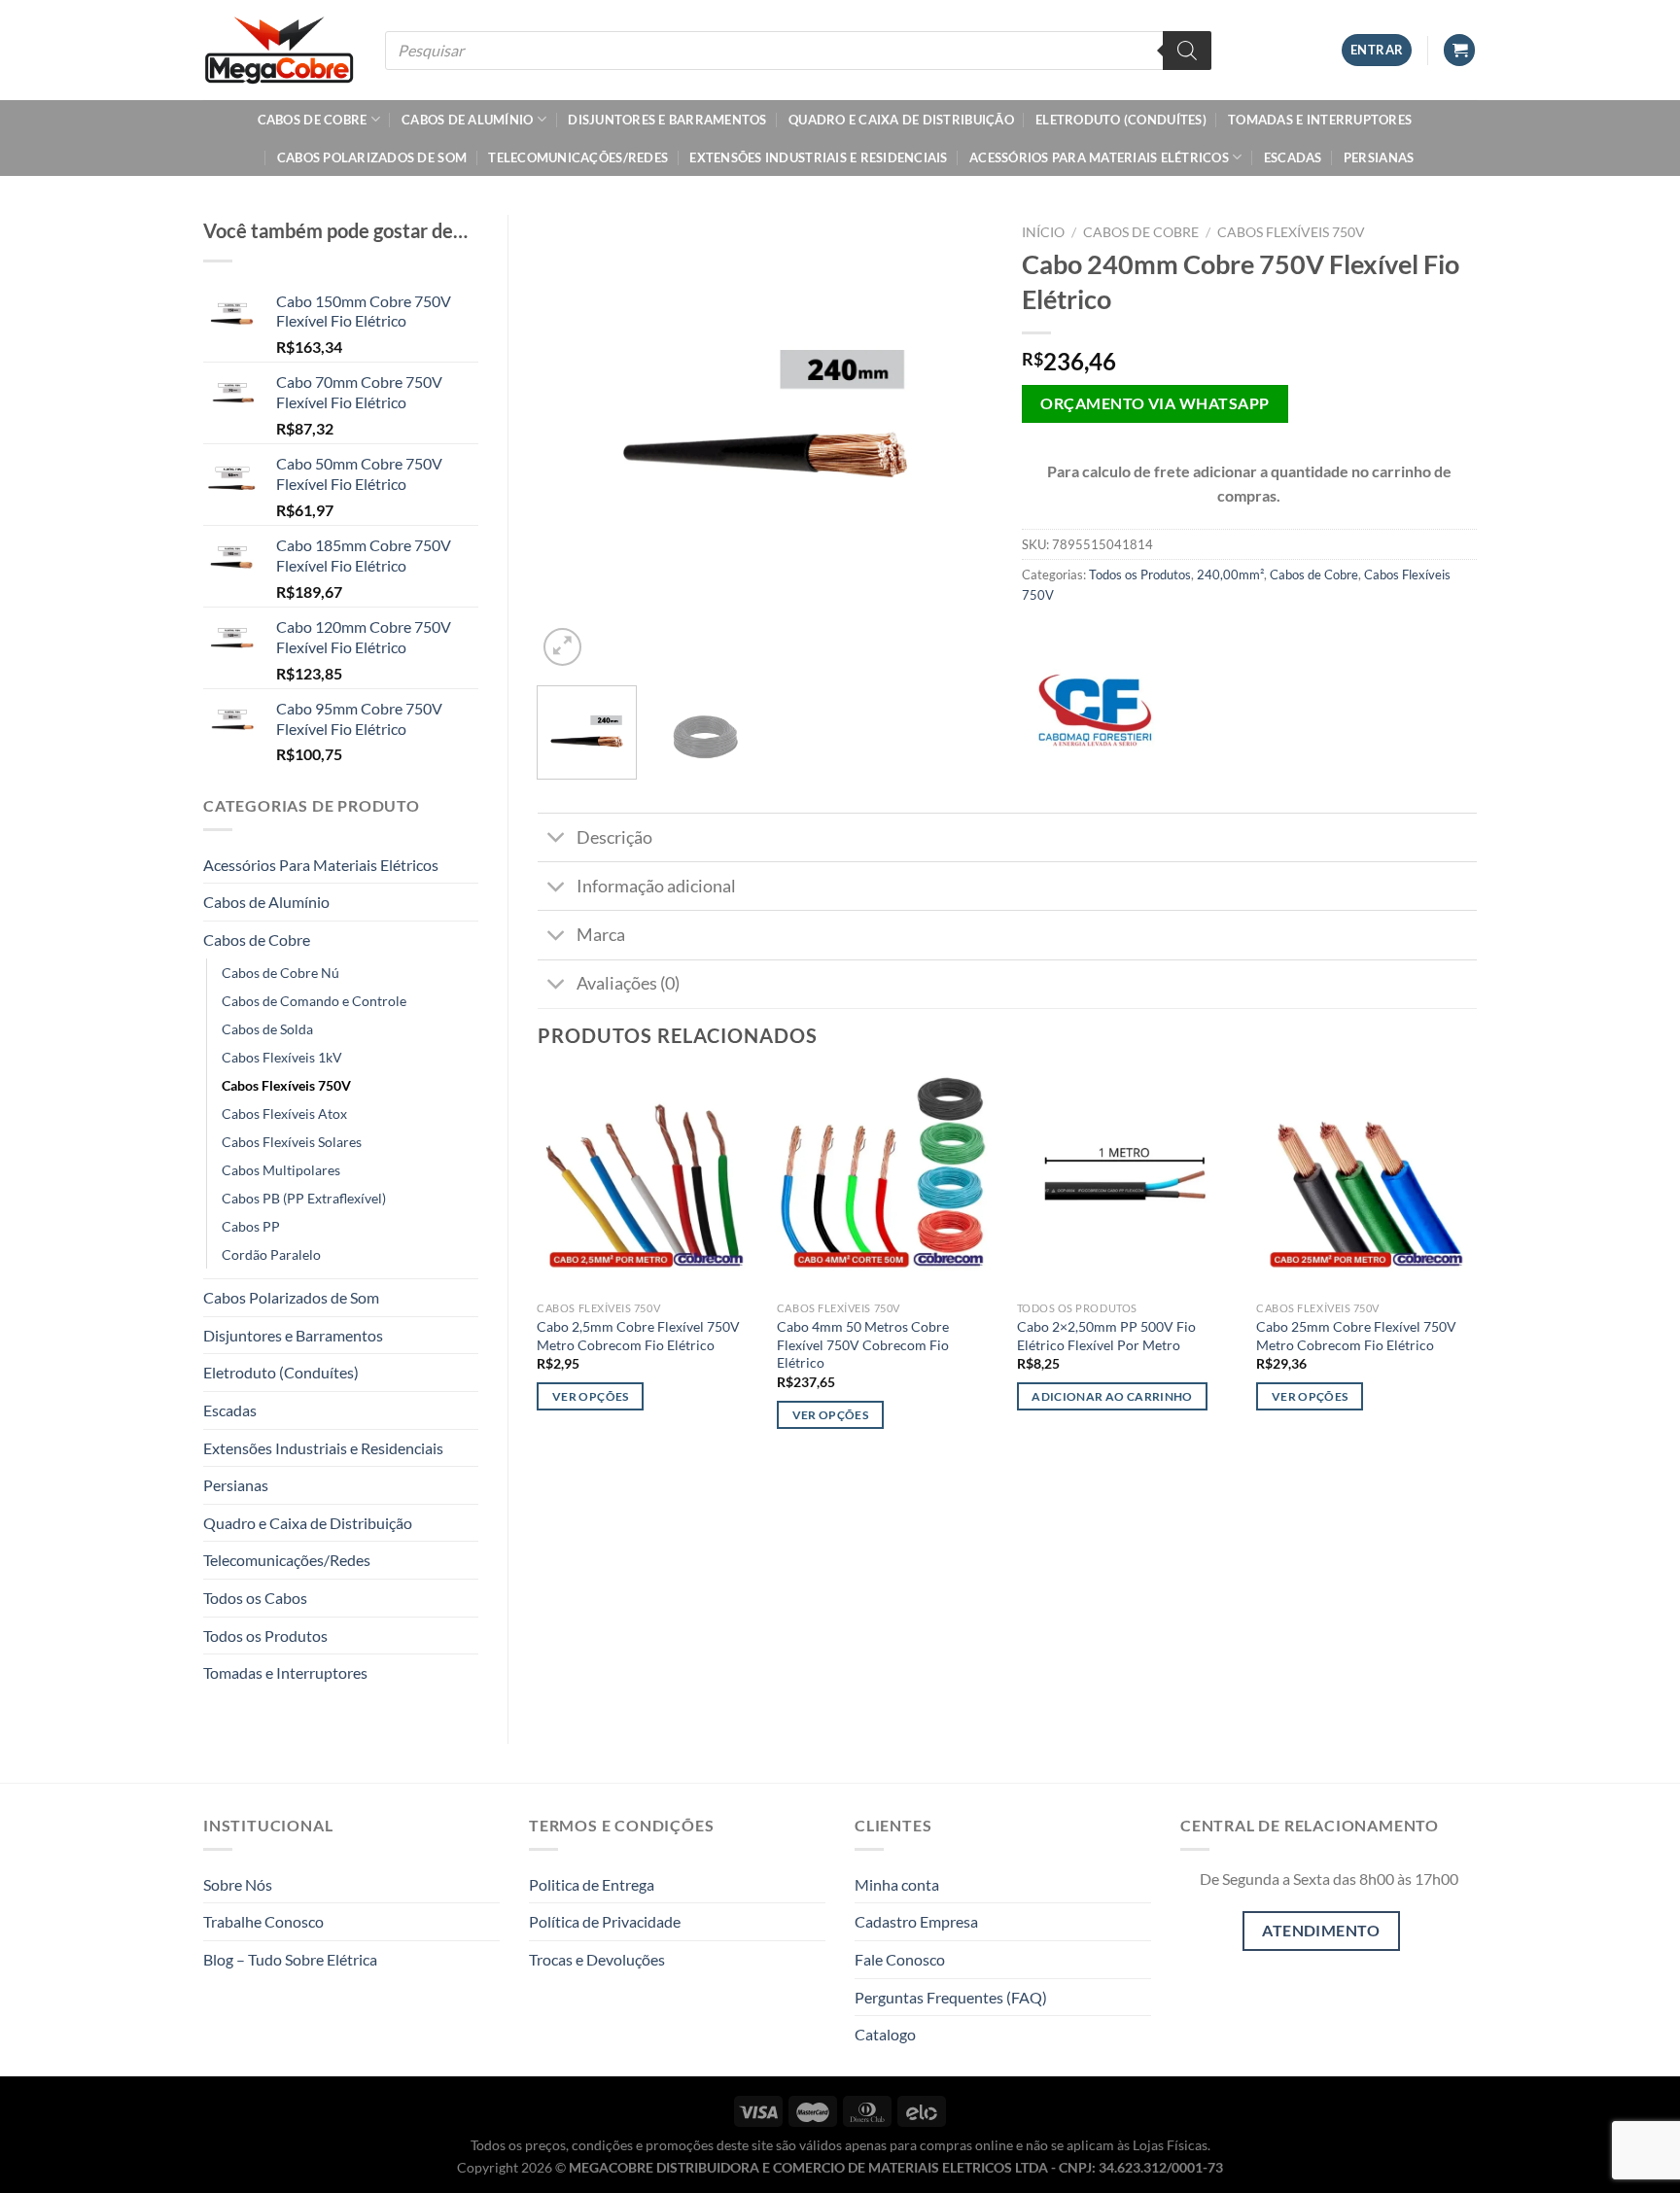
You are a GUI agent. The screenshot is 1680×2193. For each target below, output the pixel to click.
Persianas (1379, 157)
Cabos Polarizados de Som (372, 157)
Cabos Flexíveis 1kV (282, 1057)
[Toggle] (557, 839)
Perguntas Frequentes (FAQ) (951, 1997)
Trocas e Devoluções (597, 1959)
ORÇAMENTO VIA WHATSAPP (1155, 403)
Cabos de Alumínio (467, 120)
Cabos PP (251, 1226)
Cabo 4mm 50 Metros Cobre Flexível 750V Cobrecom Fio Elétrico (863, 1344)
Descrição (614, 837)
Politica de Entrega (592, 1884)
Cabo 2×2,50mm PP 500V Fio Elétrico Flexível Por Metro (1106, 1336)
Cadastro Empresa (916, 1921)
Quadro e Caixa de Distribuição (901, 120)
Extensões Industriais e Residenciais (818, 157)
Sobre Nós (238, 1884)
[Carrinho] (1459, 50)
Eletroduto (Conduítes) (1121, 120)
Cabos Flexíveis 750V (286, 1085)
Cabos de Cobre (313, 120)
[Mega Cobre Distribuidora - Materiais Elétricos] (280, 50)
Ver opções (590, 1396)
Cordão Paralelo (271, 1254)
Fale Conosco (900, 1959)
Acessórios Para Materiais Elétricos (1099, 157)
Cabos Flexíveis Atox (284, 1114)
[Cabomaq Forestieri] (1095, 711)
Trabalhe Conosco (263, 1921)
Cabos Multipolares (281, 1170)
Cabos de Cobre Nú (280, 973)
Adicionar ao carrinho (1112, 1396)
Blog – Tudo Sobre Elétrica (290, 1959)
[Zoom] (562, 647)
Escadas (1293, 157)
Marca (601, 935)
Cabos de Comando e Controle (314, 1001)
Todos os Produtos (265, 1636)
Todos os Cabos (255, 1598)
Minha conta (897, 1884)
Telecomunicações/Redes (578, 157)
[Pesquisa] (1187, 51)
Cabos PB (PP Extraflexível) (304, 1198)
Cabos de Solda (267, 1029)
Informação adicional (656, 886)
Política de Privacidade (605, 1921)
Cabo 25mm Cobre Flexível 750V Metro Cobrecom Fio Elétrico (1356, 1336)
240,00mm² (1230, 574)
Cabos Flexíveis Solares (292, 1142)
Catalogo (885, 2034)
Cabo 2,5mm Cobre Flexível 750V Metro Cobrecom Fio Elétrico (638, 1336)
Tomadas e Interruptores (1320, 120)
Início (1043, 232)
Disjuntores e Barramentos (667, 120)
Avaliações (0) (628, 983)
